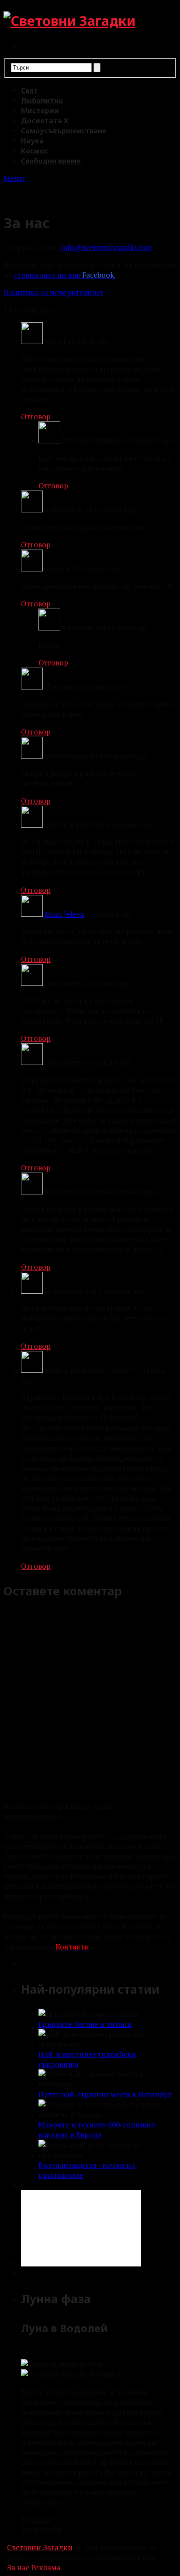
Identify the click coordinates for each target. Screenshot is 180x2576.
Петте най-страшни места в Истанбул (105, 2094)
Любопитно (42, 101)
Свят (29, 91)
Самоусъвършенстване (64, 131)
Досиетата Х (45, 121)
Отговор (36, 416)
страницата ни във (65, 275)
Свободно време (51, 161)
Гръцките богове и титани (85, 2024)
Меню (14, 178)
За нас (18, 2567)
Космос (35, 151)
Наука (32, 141)
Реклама (46, 2567)
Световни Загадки (40, 2547)
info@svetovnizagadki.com (107, 247)
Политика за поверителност (54, 292)
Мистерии (40, 111)
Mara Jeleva (64, 914)
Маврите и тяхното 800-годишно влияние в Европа (97, 2130)
